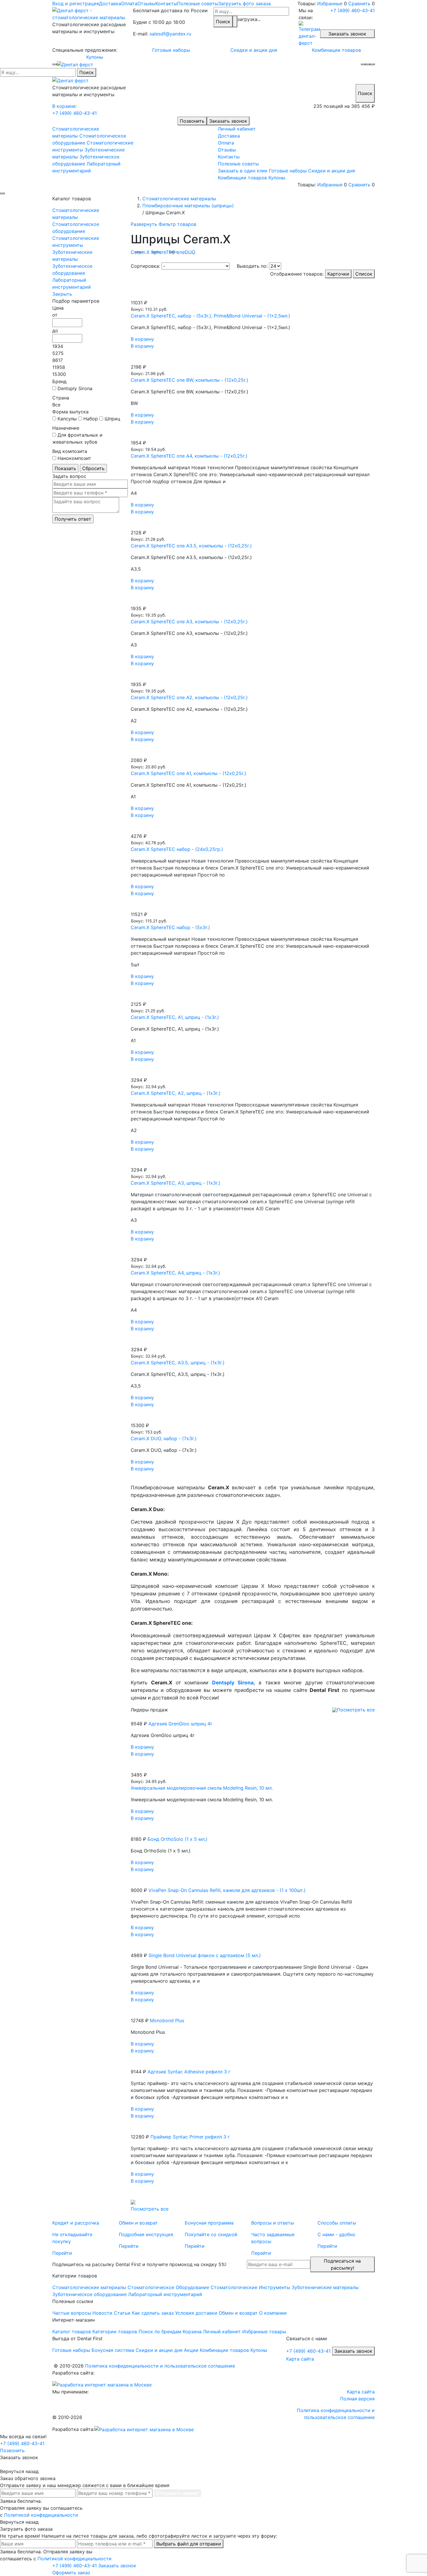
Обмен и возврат (238, 2313)
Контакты (166, 3)
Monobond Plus (167, 2020)
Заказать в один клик (243, 171)
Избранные (330, 3)
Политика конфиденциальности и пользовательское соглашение (160, 2366)
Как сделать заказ (153, 2313)
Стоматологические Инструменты (250, 2287)
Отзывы (146, 3)
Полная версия (357, 2399)
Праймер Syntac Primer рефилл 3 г (190, 2137)
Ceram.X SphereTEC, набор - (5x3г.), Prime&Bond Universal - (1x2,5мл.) (210, 316)
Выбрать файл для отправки (189, 2544)
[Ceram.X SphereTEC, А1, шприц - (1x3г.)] (253, 997)
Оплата (129, 3)
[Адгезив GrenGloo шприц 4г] (253, 1717)
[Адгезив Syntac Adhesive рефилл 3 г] (253, 2065)
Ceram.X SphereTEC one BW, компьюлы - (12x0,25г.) (190, 380)
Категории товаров (115, 2332)
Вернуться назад (19, 2471)
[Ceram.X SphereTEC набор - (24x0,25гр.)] (253, 829)
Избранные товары (264, 2332)
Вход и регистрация (76, 3)
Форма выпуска (70, 412)
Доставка (110, 3)
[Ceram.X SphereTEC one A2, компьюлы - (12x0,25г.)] (253, 677)
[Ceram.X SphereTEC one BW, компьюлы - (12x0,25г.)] (253, 360)
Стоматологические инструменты (76, 242)
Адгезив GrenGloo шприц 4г (180, 1724)
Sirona (244, 1682)
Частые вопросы (72, 2313)
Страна (61, 398)
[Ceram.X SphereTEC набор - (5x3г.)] (253, 907)
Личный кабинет (237, 129)
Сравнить (359, 3)
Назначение (66, 428)
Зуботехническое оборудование (72, 269)
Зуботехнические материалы (72, 256)
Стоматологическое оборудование (76, 228)
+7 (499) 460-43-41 (352, 10)
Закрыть (62, 294)
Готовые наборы (171, 50)
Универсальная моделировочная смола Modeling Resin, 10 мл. (202, 1788)
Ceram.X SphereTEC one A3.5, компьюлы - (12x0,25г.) (191, 546)
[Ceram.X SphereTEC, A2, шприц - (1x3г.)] (253, 1073)
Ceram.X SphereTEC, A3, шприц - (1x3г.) (176, 1183)
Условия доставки (196, 2313)
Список (364, 274)
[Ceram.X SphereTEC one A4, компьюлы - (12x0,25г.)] (253, 436)
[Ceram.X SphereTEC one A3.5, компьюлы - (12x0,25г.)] (253, 526)
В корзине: (64, 106)
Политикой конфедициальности (41, 2515)
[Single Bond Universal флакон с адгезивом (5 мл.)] (253, 1948)
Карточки (338, 274)
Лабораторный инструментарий (72, 283)
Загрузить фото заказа (244, 3)
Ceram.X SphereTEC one (158, 252)
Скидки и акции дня (254, 50)
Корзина (192, 2332)
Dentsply (223, 1682)
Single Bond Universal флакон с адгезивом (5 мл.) (205, 1955)
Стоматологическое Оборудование (168, 2287)
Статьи (122, 2313)
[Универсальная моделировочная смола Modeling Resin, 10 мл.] (253, 1768)
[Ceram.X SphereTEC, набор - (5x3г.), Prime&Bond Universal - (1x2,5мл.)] (253, 296)
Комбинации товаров (337, 50)
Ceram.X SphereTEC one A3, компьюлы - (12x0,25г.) (189, 622)
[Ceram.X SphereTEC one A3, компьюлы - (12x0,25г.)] (253, 601)
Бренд (59, 381)
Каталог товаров (72, 2332)
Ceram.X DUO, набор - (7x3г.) (164, 1438)
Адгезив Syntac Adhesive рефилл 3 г (189, 2072)
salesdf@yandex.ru (170, 34)
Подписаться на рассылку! (342, 2264)
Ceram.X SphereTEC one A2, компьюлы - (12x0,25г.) (189, 697)
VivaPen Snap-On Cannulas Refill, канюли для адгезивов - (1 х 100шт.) (227, 1890)
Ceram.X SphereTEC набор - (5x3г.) (170, 927)
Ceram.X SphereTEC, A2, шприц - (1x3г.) (176, 1093)
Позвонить (192, 121)
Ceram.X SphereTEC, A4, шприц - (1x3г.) (175, 1273)
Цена (58, 308)
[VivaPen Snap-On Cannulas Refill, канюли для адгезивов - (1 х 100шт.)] (253, 1883)
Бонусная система (113, 2350)
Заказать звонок (347, 34)
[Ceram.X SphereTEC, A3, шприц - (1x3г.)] (253, 1163)
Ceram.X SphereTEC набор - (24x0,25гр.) (177, 849)
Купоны (95, 57)
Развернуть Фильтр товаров (164, 224)
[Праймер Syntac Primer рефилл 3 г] (253, 2130)
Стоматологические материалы (76, 214)
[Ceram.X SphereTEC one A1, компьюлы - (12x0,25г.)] (253, 753)
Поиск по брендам (160, 2332)
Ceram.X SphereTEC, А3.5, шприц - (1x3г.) (178, 1363)
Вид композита (70, 451)
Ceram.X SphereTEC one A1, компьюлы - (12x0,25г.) (189, 773)
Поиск (223, 22)
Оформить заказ (71, 2573)
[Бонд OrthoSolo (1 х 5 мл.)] (253, 1832)
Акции (191, 2350)
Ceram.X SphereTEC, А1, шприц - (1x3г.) (175, 1017)
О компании (273, 2313)
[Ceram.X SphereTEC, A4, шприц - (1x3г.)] (253, 1253)
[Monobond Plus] (253, 2013)
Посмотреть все (356, 1710)
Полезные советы (198, 3)
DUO (190, 252)
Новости (102, 2313)
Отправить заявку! (177, 2493)
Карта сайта (300, 2359)
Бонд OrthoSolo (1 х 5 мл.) (177, 1839)
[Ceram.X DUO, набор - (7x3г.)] (253, 1418)
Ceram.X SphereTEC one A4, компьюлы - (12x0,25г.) (189, 456)
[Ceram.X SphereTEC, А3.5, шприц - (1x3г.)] (253, 1343)
